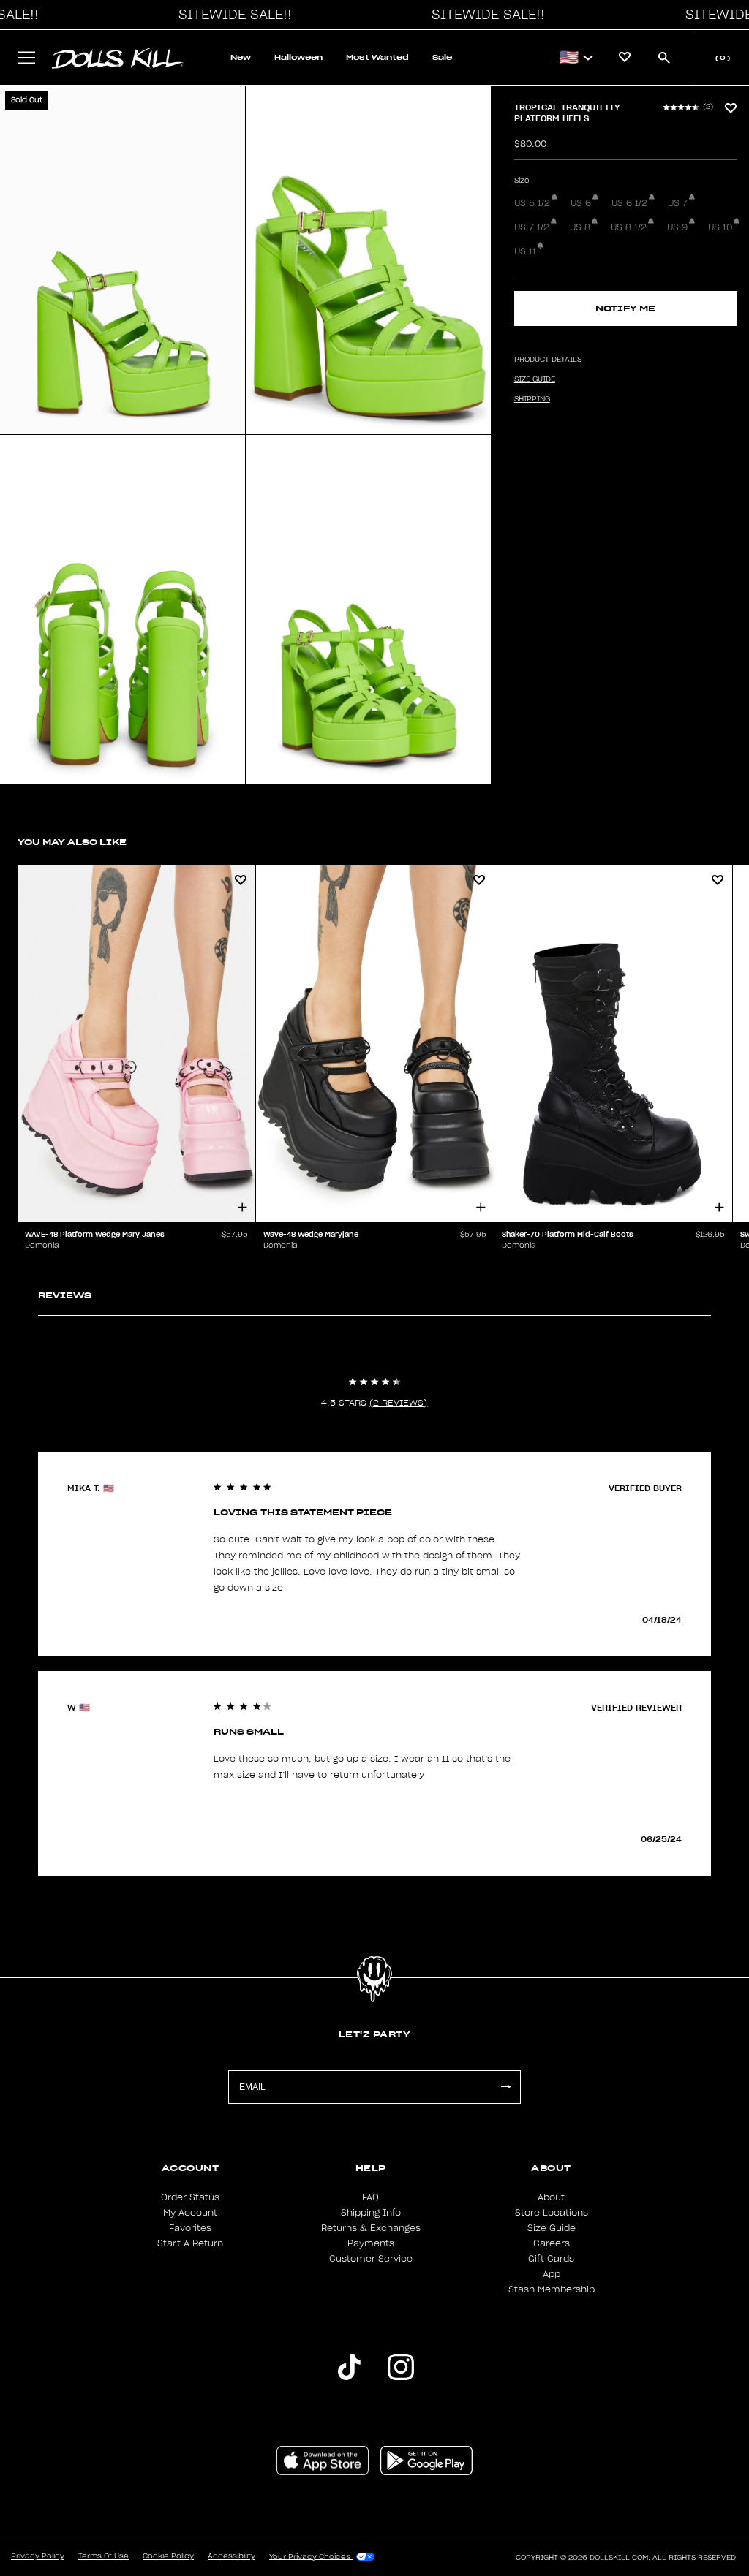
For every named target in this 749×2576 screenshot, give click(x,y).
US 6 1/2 (629, 203)
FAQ (370, 2197)
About (551, 2197)
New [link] (241, 57)
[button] (231, 15)
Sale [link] (442, 57)
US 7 (678, 203)
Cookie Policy (168, 2556)
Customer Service (371, 2259)
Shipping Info (371, 2213)
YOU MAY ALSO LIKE (72, 842)
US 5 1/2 (532, 203)
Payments (371, 2243)
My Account (190, 2213)
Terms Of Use (103, 2556)
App (552, 2274)
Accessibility (232, 2556)
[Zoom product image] (123, 260)
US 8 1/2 (629, 227)
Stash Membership (552, 2289)
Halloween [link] (298, 57)
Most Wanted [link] (377, 57)
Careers (552, 2243)
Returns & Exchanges (371, 2228)
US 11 (525, 251)
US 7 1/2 (532, 227)
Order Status (190, 2197)
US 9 (677, 227)
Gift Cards (551, 2259)
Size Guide (552, 2228)
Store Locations (552, 2213)
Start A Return (190, 2243)
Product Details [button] (548, 360)
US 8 (580, 227)
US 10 (720, 227)
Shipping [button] (532, 399)
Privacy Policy (38, 2556)
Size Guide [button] (535, 379)
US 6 (581, 203)
